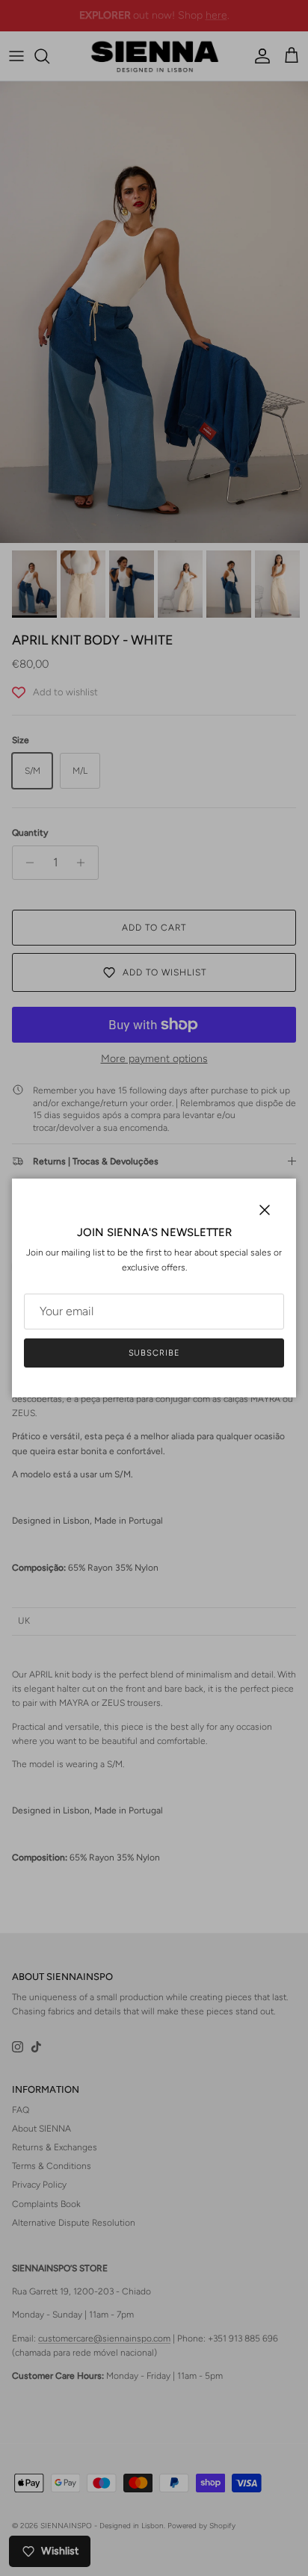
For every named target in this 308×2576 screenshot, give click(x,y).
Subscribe (154, 1353)
